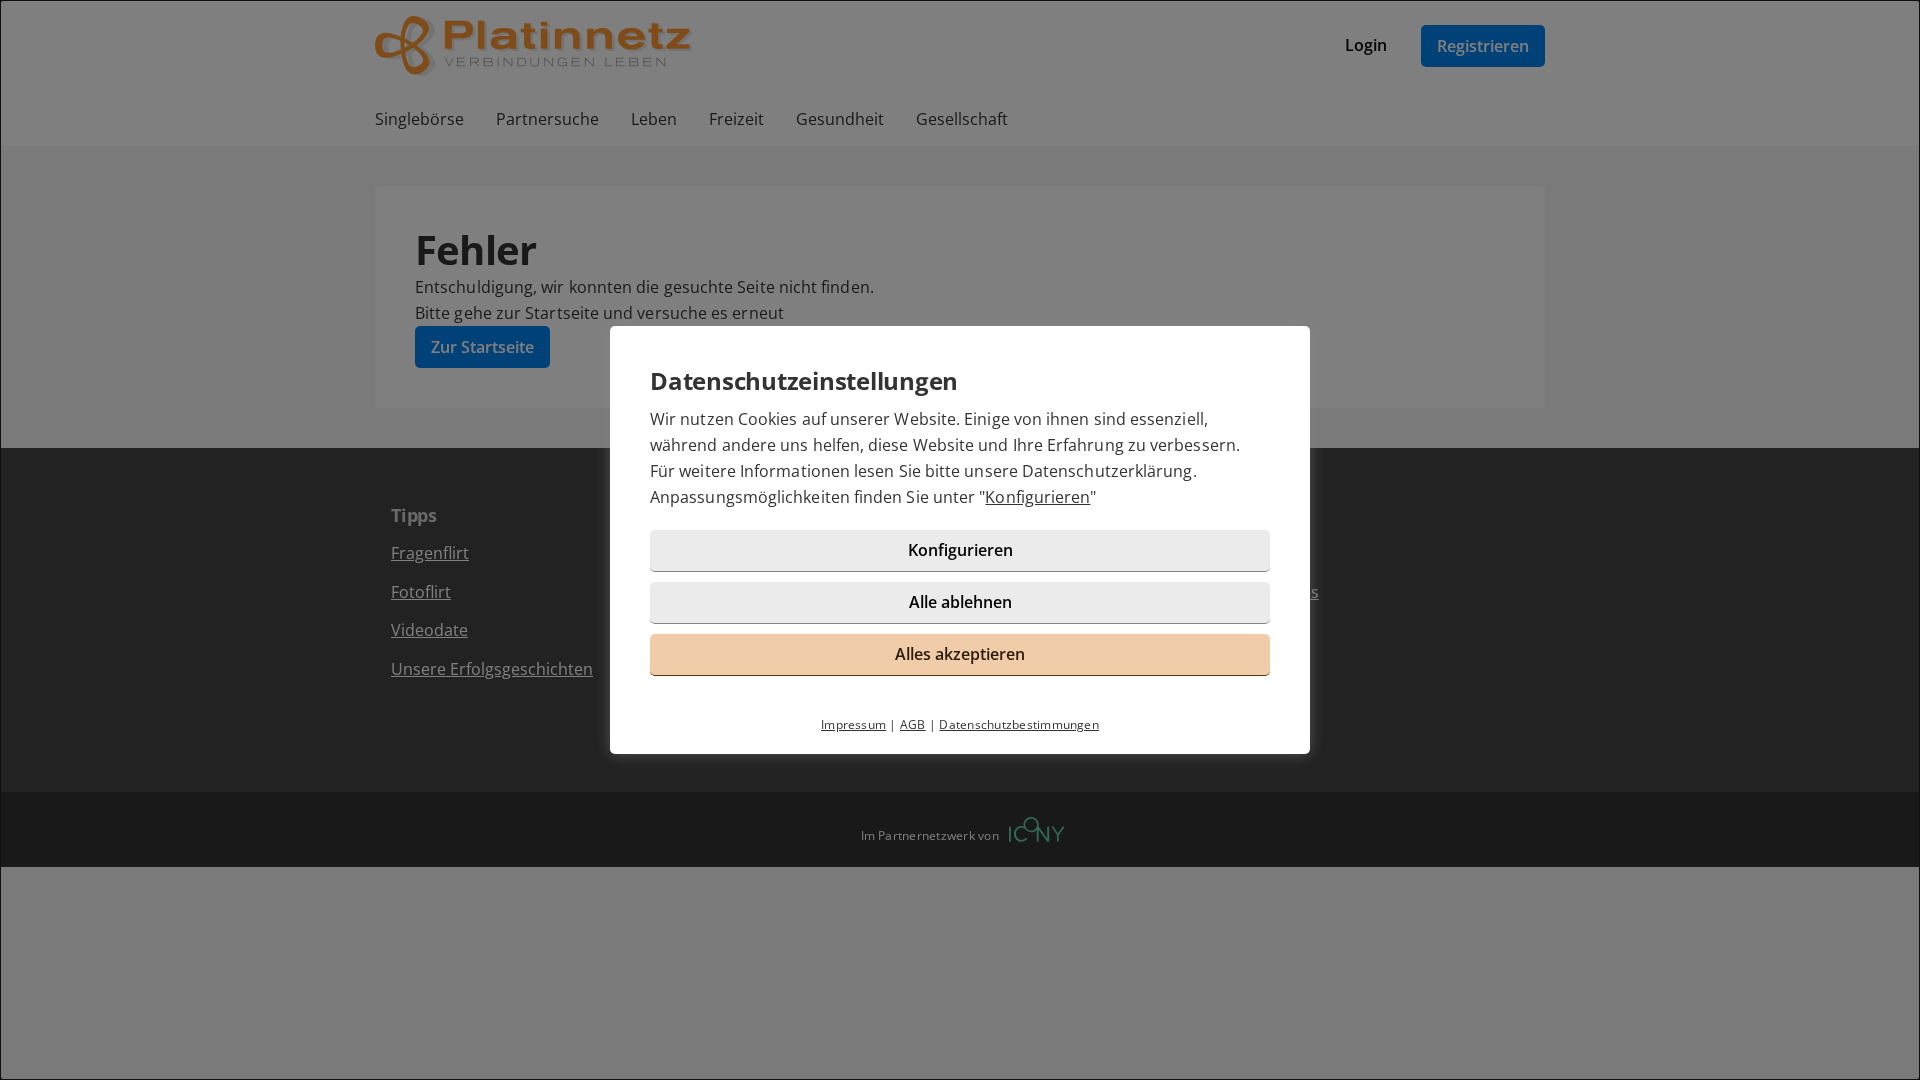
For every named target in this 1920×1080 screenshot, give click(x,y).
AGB (913, 724)
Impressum (853, 724)
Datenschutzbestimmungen (1019, 724)
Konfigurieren (1037, 497)
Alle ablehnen (960, 602)
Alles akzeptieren (960, 654)
